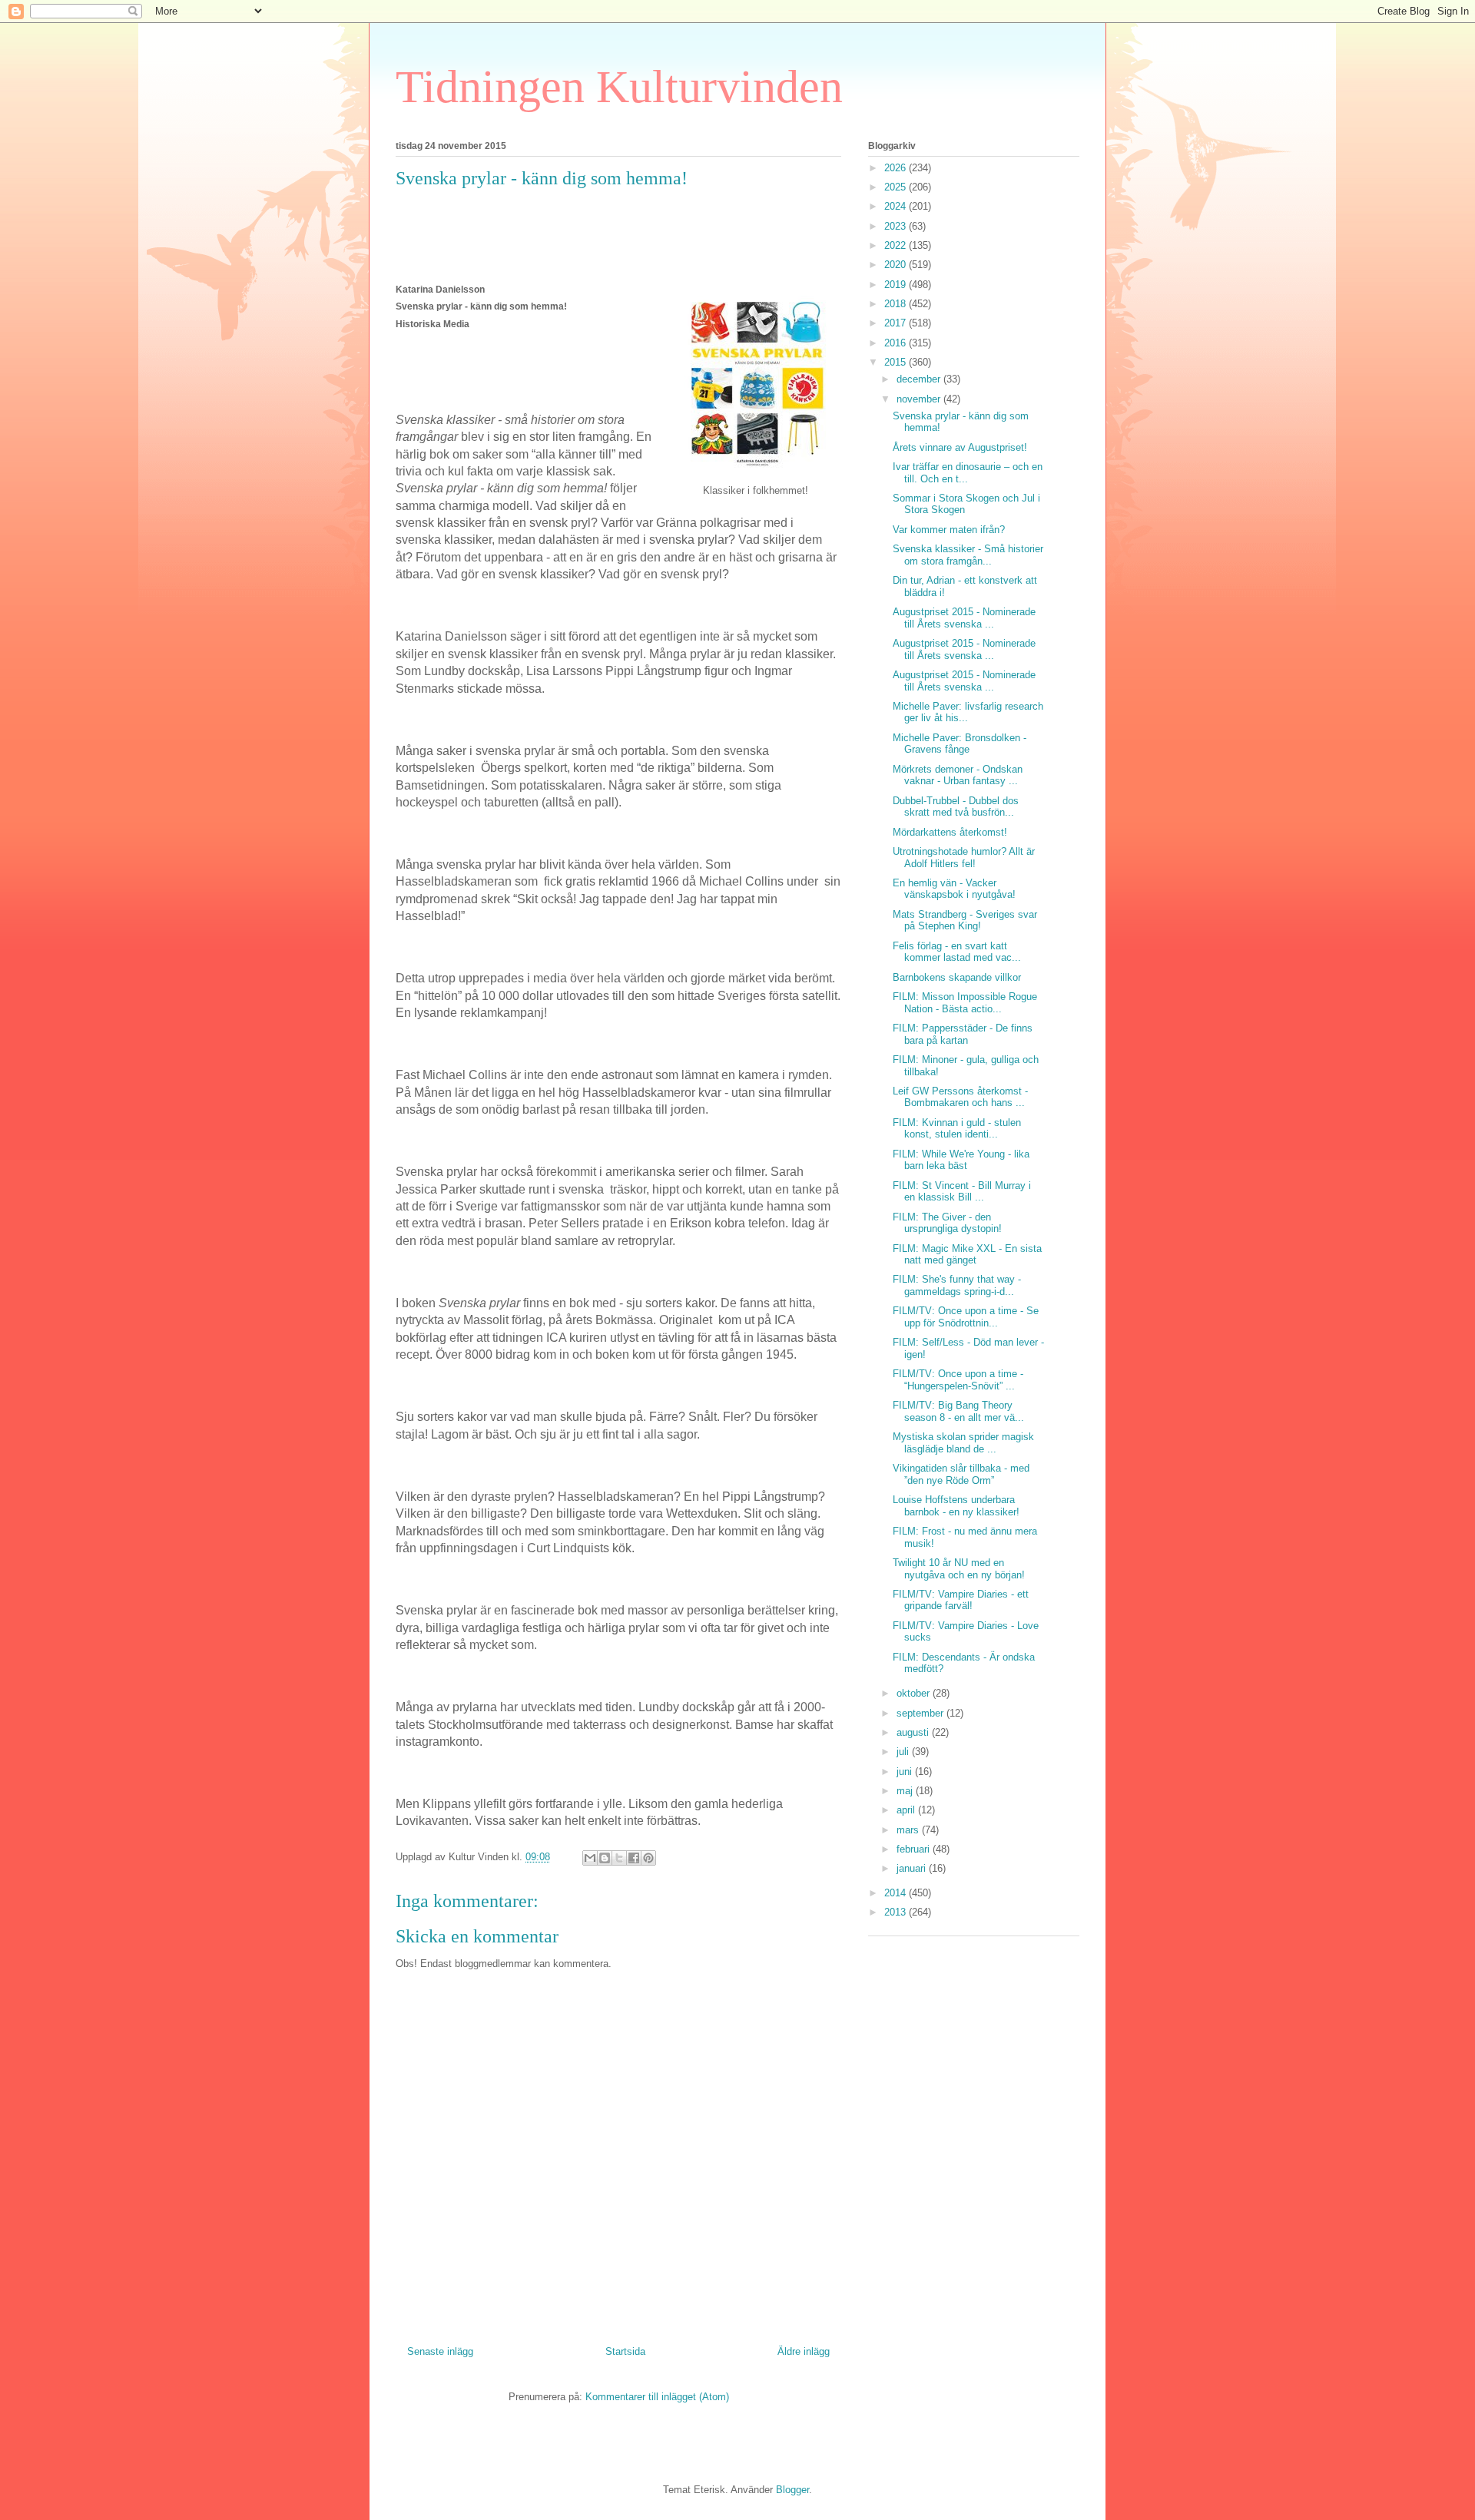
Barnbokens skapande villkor (957, 977)
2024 (897, 206)
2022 (897, 245)
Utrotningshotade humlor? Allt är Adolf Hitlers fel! (964, 858)
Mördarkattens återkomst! (950, 832)
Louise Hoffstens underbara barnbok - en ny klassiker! (956, 1506)
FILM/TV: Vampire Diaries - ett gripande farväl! (961, 1600)
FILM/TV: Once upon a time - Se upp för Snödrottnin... (966, 1317)
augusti (914, 1732)
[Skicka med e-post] (590, 1858)
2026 (897, 168)
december (920, 379)
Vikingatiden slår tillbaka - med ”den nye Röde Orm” (961, 1474)
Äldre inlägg (804, 2351)
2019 (897, 285)
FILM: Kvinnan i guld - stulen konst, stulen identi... (957, 1129)
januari (913, 1868)
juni (906, 1772)
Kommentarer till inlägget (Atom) (657, 2397)
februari (915, 1849)
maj (906, 1791)
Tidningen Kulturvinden (619, 87)
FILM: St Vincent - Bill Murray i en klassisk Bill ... (962, 1192)
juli (904, 1752)
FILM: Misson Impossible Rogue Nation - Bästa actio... (965, 1003)
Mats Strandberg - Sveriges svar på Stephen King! (965, 921)
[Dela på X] (619, 1858)
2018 (897, 304)
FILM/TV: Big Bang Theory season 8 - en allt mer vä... (958, 1411)
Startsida (625, 2351)
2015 (897, 362)
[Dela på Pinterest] (648, 1858)
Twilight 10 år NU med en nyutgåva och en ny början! (959, 1569)
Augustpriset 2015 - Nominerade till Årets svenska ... (964, 618)
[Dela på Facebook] (634, 1858)
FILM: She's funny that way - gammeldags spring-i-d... (957, 1285)
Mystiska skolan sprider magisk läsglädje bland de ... (963, 1443)
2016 (897, 343)
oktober (915, 1693)
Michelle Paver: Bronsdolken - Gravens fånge (960, 744)
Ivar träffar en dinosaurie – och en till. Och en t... (968, 473)
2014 (897, 1893)
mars (909, 1830)
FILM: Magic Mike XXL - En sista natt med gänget (967, 1255)
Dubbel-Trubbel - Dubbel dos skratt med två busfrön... (956, 807)
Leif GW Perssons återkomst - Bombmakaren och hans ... (960, 1097)
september (921, 1713)
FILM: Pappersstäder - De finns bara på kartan (963, 1034)
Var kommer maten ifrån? (949, 530)
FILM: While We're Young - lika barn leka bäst (961, 1160)
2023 (897, 226)
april (907, 1810)
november (920, 399)
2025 (897, 187)
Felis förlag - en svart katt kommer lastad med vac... (957, 952)
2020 (897, 265)
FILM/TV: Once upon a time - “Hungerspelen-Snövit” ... (958, 1380)
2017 (897, 323)
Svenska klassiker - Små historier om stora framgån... (968, 555)
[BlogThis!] (605, 1858)
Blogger (792, 2490)
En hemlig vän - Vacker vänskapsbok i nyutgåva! (954, 889)
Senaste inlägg (440, 2351)
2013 (897, 1912)
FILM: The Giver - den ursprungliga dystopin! (947, 1223)
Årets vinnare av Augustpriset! (960, 447)
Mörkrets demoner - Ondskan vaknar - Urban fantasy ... (958, 775)
